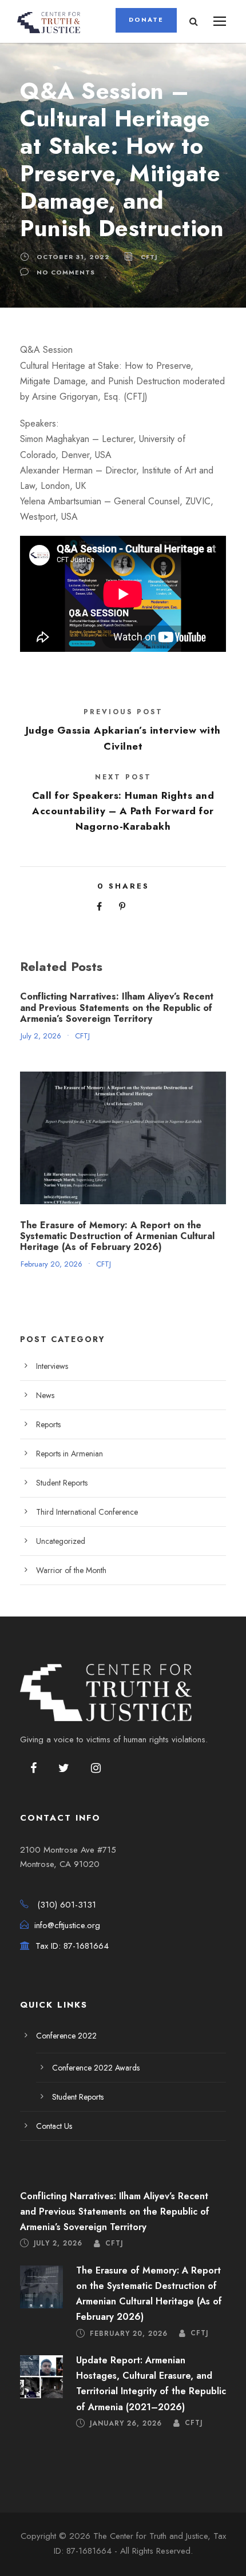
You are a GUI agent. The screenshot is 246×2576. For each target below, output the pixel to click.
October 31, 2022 (73, 257)
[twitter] (64, 1769)
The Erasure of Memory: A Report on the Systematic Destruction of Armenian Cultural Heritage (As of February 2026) (117, 1236)
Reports (48, 1424)
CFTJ (149, 257)
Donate (146, 19)
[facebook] (33, 1769)
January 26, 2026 (126, 2423)
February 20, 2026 (51, 1264)
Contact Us (54, 2126)
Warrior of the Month (71, 1570)
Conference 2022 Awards (96, 2068)
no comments (66, 272)
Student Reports (62, 1483)
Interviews (52, 1366)
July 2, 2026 (41, 1036)
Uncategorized (61, 1541)
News (45, 1395)
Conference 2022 (66, 2036)
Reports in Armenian (70, 1454)
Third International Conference (87, 1512)
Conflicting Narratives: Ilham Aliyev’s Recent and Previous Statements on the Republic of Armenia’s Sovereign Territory (117, 1007)
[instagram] (96, 1769)
